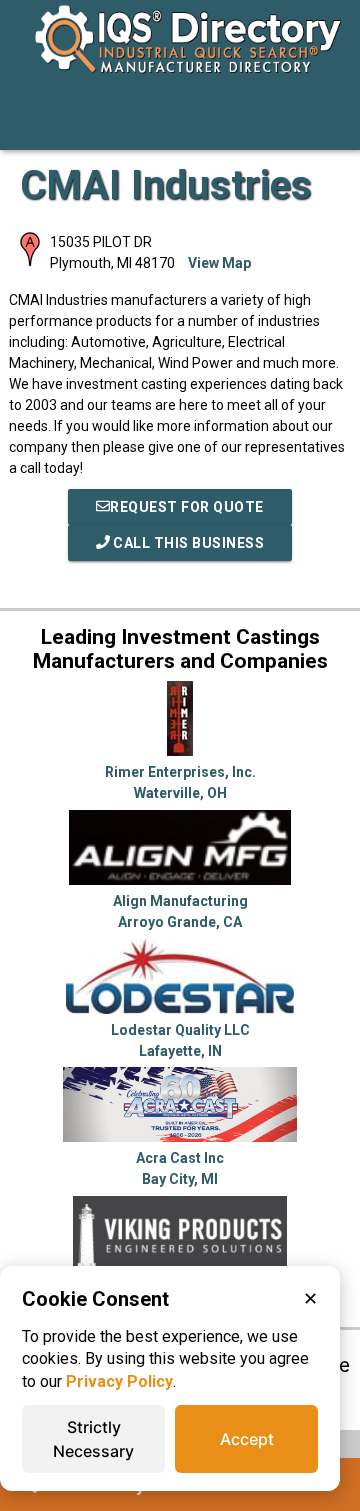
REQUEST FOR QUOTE (187, 507)
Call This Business (187, 543)
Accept (247, 1439)
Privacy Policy (119, 1381)
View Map (219, 263)
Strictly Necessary (93, 1439)
